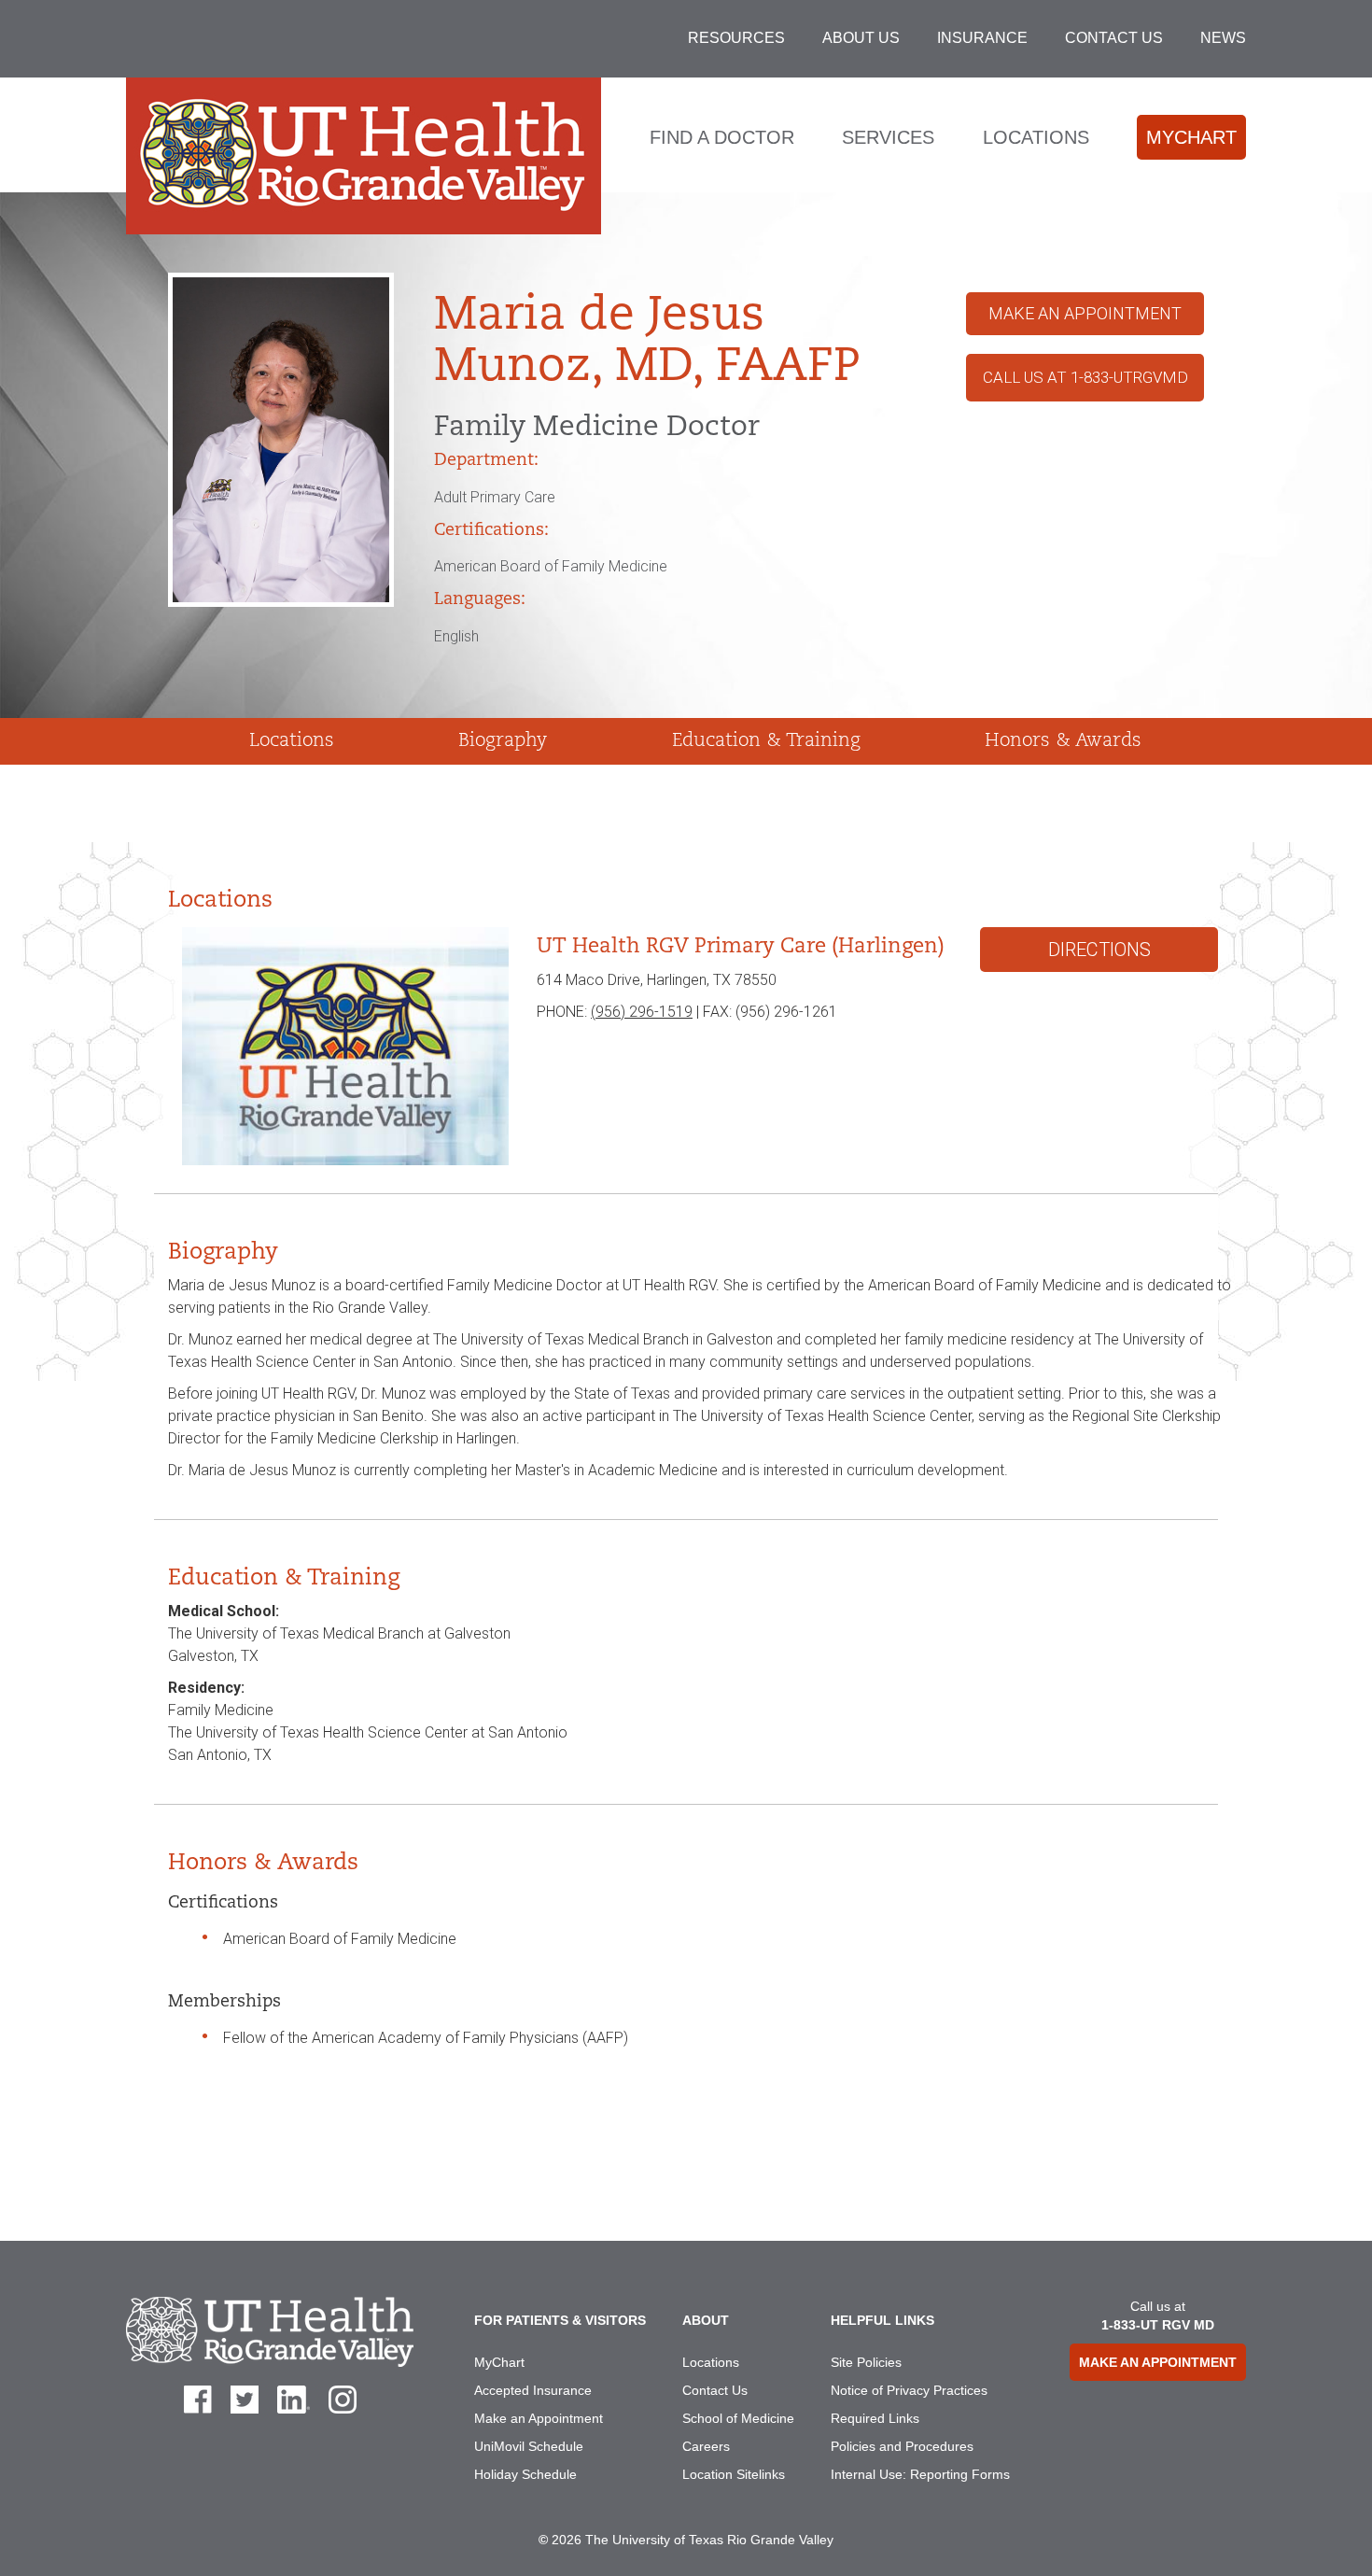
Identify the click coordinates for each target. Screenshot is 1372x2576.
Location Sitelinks (734, 2474)
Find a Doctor (722, 137)
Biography (503, 741)
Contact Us (1114, 38)
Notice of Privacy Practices (909, 2390)
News (1223, 38)
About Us (861, 38)
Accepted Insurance (533, 2390)
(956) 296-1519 (642, 1012)
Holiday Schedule (525, 2474)
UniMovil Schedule (529, 2446)
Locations (1036, 137)
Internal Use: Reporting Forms (920, 2474)
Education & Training (766, 741)
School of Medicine (738, 2418)
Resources (736, 38)
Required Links (875, 2418)
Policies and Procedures (902, 2446)
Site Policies (866, 2362)
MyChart (1191, 137)
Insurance (982, 38)
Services (888, 137)
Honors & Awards (1063, 741)
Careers (706, 2446)
